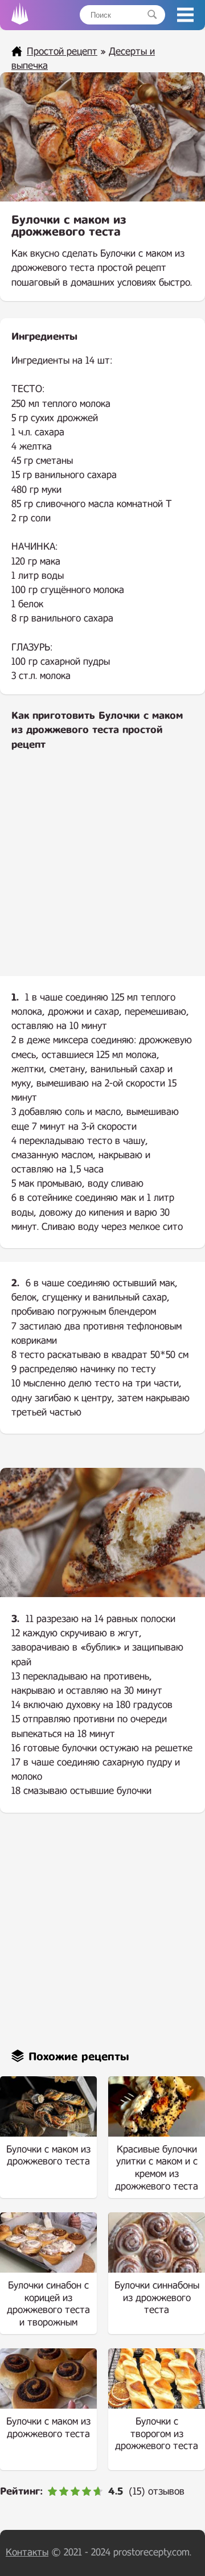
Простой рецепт (62, 52)
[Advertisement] (102, 873)
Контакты (27, 2552)
